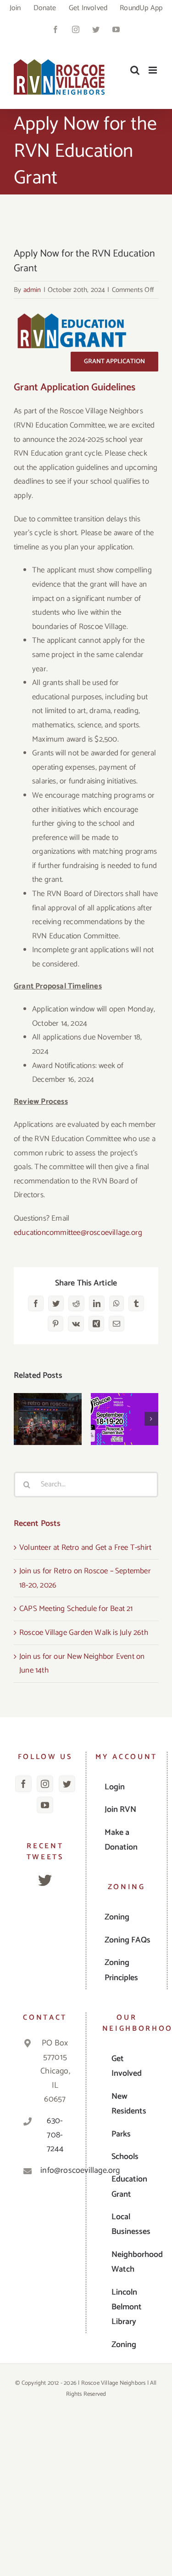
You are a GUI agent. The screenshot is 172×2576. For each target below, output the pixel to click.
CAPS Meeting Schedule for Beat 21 (76, 1609)
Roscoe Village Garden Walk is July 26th (84, 1633)
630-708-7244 (55, 2135)
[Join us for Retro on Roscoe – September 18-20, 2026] (125, 1419)
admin (32, 290)
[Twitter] (67, 1784)
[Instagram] (45, 1784)
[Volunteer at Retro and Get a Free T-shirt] (48, 1419)
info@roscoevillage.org (55, 2170)
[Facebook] (23, 1784)
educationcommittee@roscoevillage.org (78, 1233)
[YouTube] (45, 1805)
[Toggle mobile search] (135, 70)
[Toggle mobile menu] (153, 70)
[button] (21, 1419)
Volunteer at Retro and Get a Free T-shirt (47, 1398)
